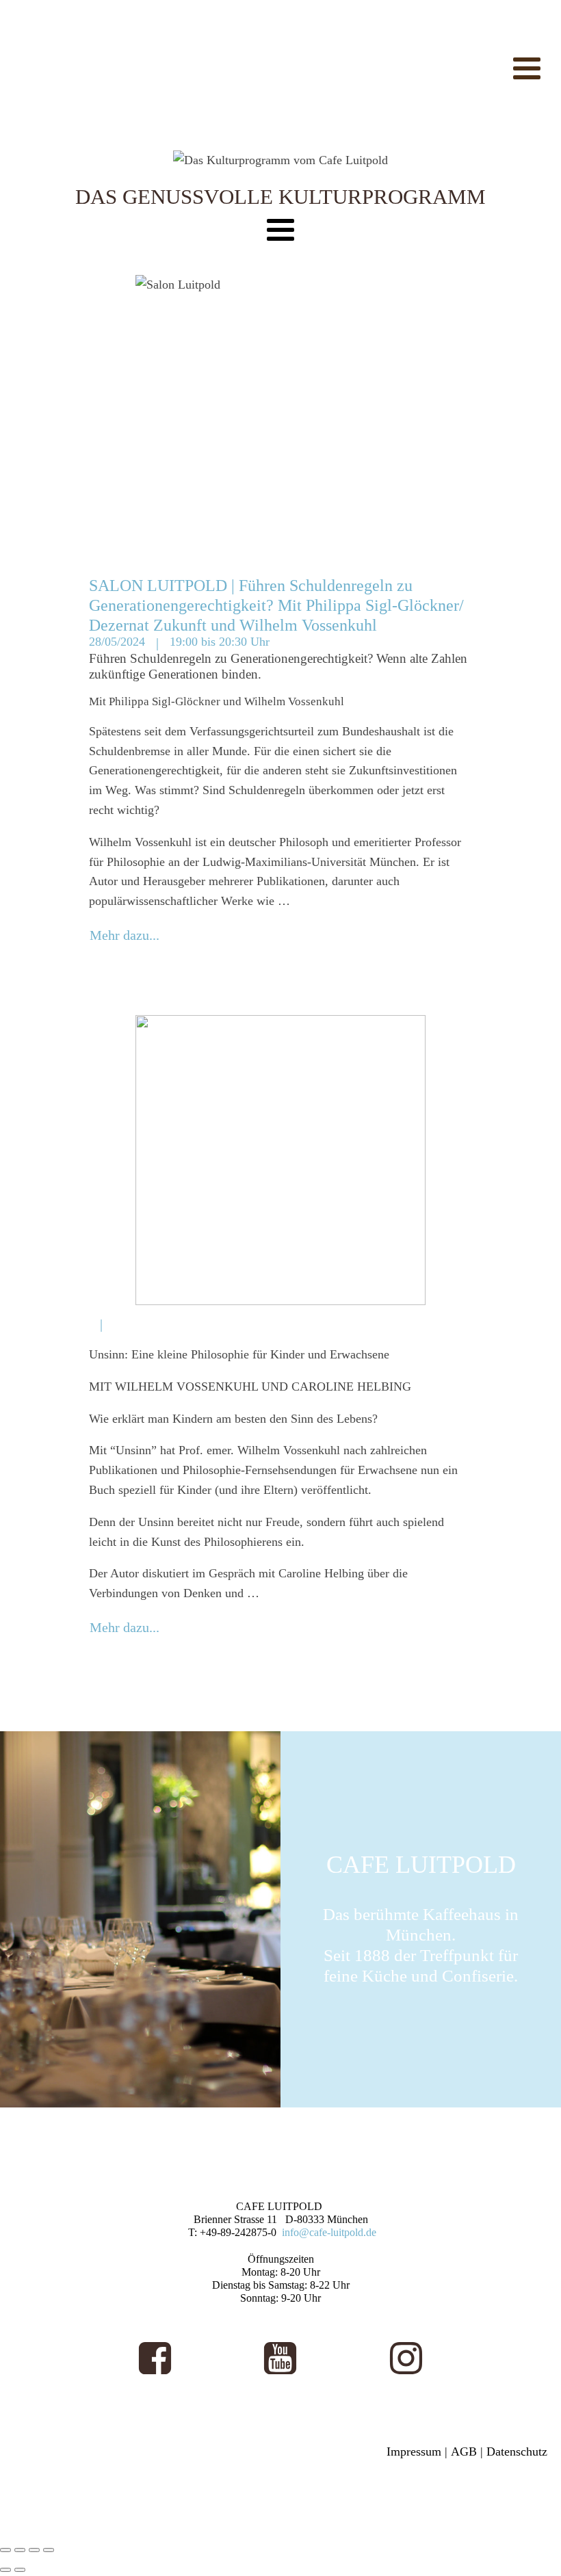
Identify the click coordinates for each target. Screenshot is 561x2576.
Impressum (414, 2452)
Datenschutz (517, 2452)
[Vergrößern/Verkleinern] (5, 2550)
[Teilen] (34, 2550)
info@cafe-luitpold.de (329, 2232)
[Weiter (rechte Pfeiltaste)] (20, 2570)
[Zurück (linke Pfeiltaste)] (5, 2570)
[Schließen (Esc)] (49, 2550)
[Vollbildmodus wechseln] (20, 2550)
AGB (464, 2452)
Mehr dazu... (125, 935)
